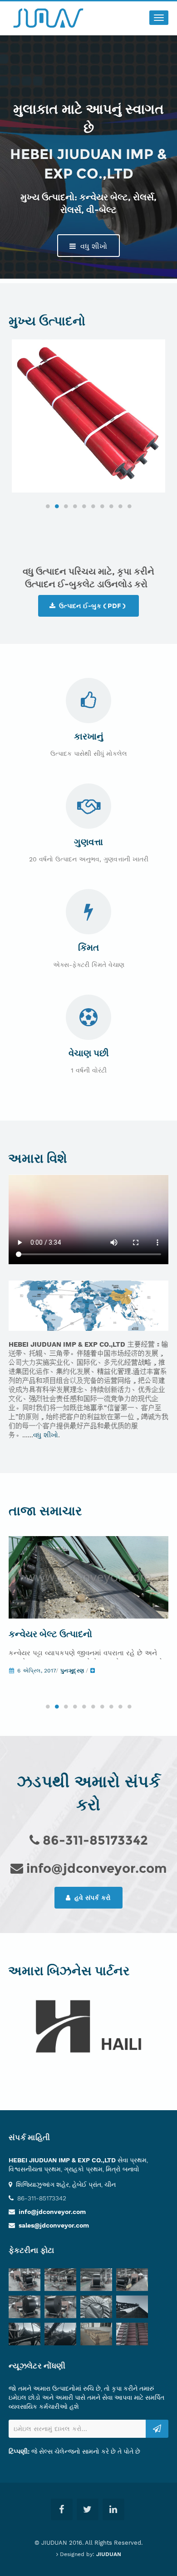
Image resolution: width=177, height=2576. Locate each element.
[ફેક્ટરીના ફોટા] (27, 2281)
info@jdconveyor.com (52, 2212)
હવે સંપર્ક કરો (92, 1898)
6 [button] (93, 506)
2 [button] (57, 506)
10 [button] (129, 506)
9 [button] (120, 506)
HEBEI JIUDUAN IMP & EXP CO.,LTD (62, 2160)
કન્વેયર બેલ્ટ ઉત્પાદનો (50, 1634)
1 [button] (48, 506)
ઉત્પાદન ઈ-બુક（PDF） (92, 606)
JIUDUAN (109, 2554)
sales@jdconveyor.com (54, 2225)
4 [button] (75, 506)
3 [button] (66, 506)
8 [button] (111, 506)
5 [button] (84, 506)
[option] (88, 416)
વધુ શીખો (93, 246)
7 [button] (102, 506)
